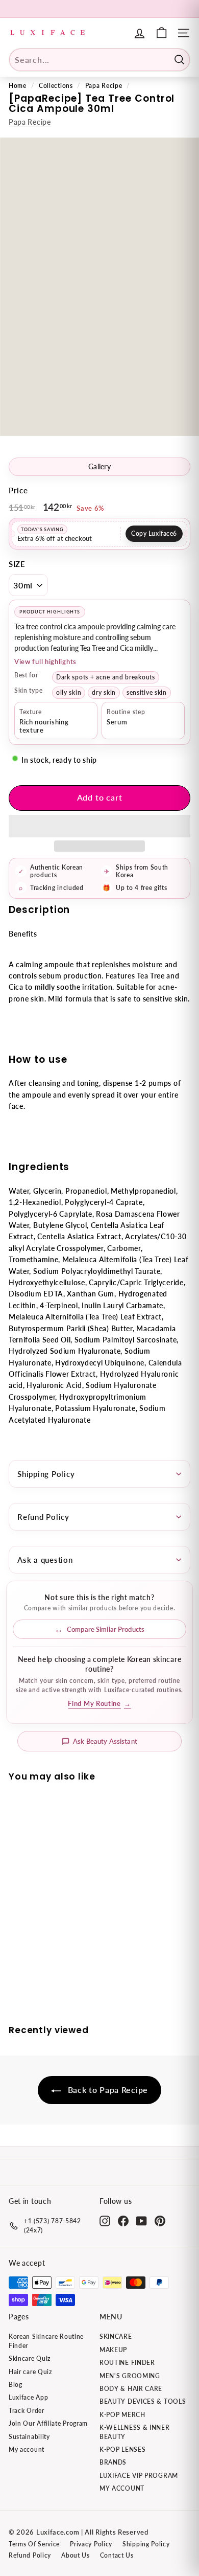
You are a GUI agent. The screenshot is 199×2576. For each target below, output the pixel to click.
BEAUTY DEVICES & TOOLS (143, 2401)
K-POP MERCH (122, 2415)
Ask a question (45, 1560)
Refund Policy (43, 1517)
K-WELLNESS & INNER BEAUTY (135, 2432)
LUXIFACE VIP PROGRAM (139, 2476)
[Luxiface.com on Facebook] (123, 2221)
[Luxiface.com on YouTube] (142, 2221)
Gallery (99, 467)
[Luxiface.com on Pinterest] (160, 2221)
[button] (99, 826)
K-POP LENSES (122, 2449)
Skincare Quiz (30, 2358)
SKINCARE (116, 2336)
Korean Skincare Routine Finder (46, 2341)
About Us (76, 2555)
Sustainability (29, 2437)
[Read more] (161, 33)
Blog (16, 2385)
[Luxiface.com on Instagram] (105, 2221)
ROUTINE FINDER (127, 2363)
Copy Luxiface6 (154, 533)
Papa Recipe (104, 86)
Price (18, 490)
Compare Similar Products (106, 1629)
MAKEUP (113, 2350)
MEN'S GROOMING (130, 2376)
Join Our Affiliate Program (48, 2423)
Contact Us (117, 2555)
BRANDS (113, 2462)
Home (18, 86)
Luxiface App (28, 2397)
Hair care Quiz (30, 2372)
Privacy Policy (91, 2544)
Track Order (27, 2411)
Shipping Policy (46, 1474)
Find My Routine (99, 1704)
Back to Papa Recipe (107, 2090)
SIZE (17, 564)
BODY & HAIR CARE (131, 2389)
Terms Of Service (34, 2544)
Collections (56, 86)
